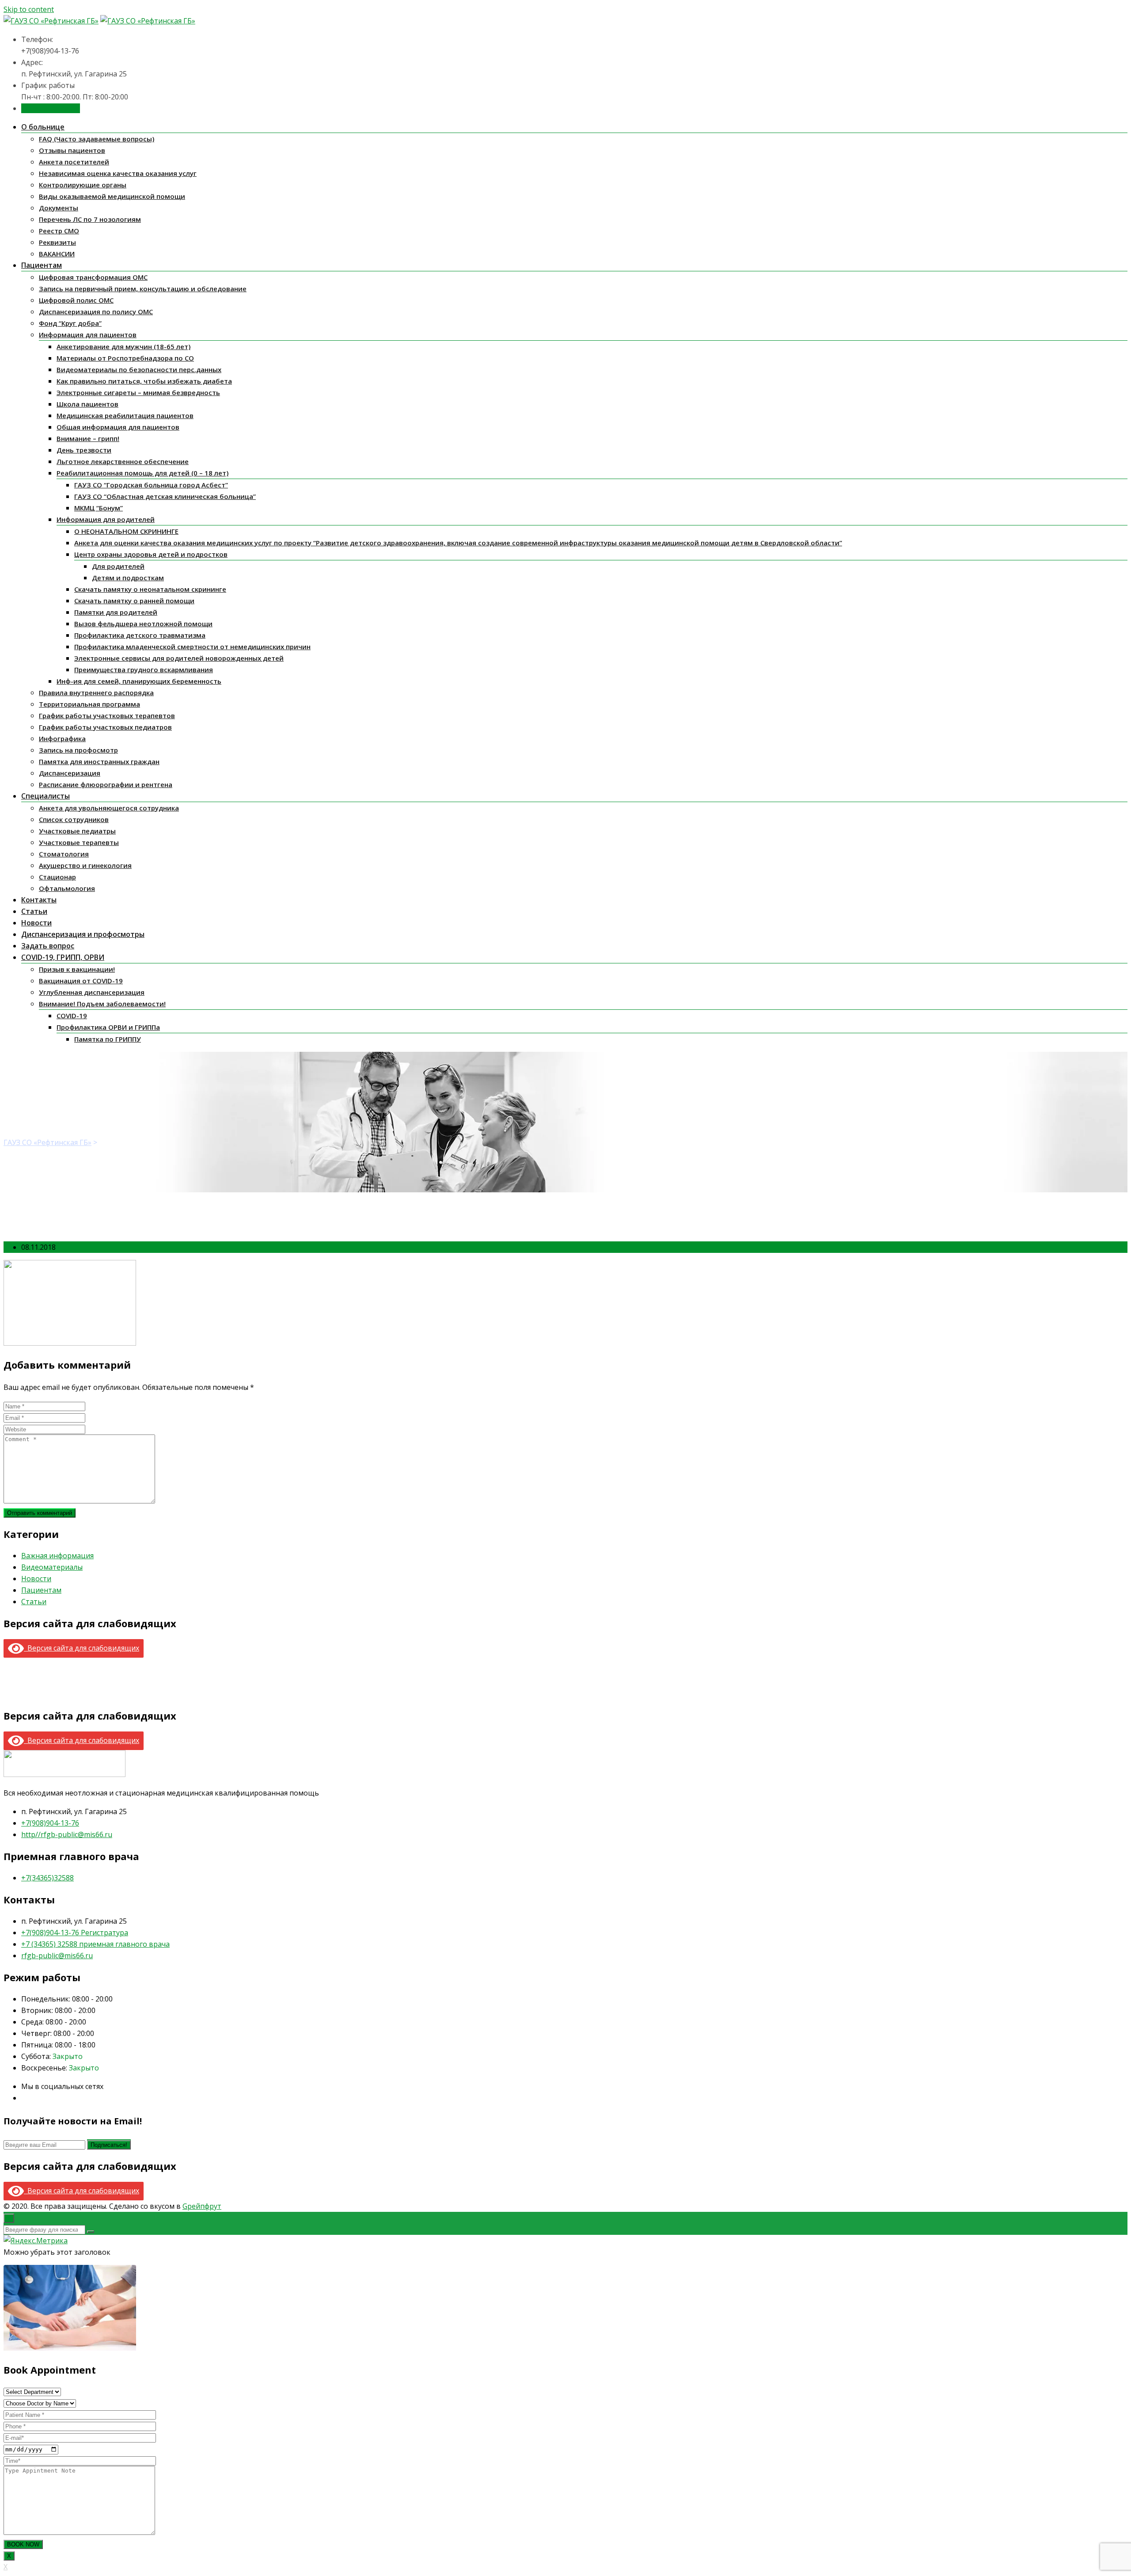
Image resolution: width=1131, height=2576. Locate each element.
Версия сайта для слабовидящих (82, 1648)
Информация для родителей (106, 519)
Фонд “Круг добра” (70, 323)
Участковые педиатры (77, 831)
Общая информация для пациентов (118, 427)
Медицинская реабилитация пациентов (125, 415)
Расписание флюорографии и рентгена (106, 784)
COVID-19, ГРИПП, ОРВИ (63, 957)
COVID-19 (72, 1016)
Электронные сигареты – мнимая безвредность (138, 392)
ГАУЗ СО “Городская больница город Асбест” (151, 485)
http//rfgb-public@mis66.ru (67, 1834)
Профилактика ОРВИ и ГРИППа (108, 1027)
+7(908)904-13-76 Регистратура (75, 1933)
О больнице (43, 127)
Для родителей (118, 566)
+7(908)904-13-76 (50, 1823)
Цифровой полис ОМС (76, 300)
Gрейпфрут (202, 2206)
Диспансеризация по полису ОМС (96, 312)
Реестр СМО (59, 231)
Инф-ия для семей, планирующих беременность (139, 681)
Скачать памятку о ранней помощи (134, 601)
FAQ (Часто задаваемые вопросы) (97, 139)
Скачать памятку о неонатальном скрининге (150, 589)
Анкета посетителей (74, 162)
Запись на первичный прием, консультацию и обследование (143, 289)
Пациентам (42, 265)
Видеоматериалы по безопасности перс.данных (139, 369)
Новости (36, 923)
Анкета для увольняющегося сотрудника (109, 808)
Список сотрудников (74, 819)
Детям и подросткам (128, 578)
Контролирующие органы (83, 185)
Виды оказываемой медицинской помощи (112, 196)
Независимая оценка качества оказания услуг (118, 173)
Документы (59, 208)
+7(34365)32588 (47, 1878)
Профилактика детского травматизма (140, 635)
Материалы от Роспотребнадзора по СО (125, 358)
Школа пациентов (87, 404)
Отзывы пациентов (72, 150)
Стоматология (64, 854)
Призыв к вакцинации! (77, 969)
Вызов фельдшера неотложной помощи (143, 624)
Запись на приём (51, 108)
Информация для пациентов (88, 335)
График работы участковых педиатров (105, 727)
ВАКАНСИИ (57, 254)
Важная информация (57, 1556)
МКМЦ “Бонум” (99, 508)
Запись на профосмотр (78, 750)
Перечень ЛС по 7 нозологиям (90, 219)
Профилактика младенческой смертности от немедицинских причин (192, 647)
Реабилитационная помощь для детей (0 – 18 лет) (142, 473)
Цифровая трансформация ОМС (93, 277)
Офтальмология (67, 888)
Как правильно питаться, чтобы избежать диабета (144, 381)
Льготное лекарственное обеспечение (123, 461)
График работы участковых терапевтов (107, 715)
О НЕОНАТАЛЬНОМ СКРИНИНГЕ (126, 531)
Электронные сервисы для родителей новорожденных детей (179, 658)
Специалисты (46, 796)
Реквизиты (57, 242)
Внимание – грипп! (88, 438)
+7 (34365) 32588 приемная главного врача (95, 1944)
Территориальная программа (89, 704)
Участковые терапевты (79, 842)
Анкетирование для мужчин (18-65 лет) (123, 346)
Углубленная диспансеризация (92, 992)
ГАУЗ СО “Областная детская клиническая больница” (165, 496)
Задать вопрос (48, 946)
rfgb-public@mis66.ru (57, 1956)
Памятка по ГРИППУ (108, 1039)
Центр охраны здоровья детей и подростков (151, 554)
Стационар (57, 877)
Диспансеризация (70, 773)
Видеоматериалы (52, 1567)
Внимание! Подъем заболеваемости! (102, 1004)
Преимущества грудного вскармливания (144, 670)
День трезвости (84, 450)
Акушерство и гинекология (85, 865)
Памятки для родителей (116, 612)
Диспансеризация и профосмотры (83, 934)
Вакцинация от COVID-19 (81, 981)
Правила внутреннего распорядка (96, 693)
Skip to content (29, 9)
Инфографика (62, 738)
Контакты (39, 900)
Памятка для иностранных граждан (99, 761)
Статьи (34, 911)
